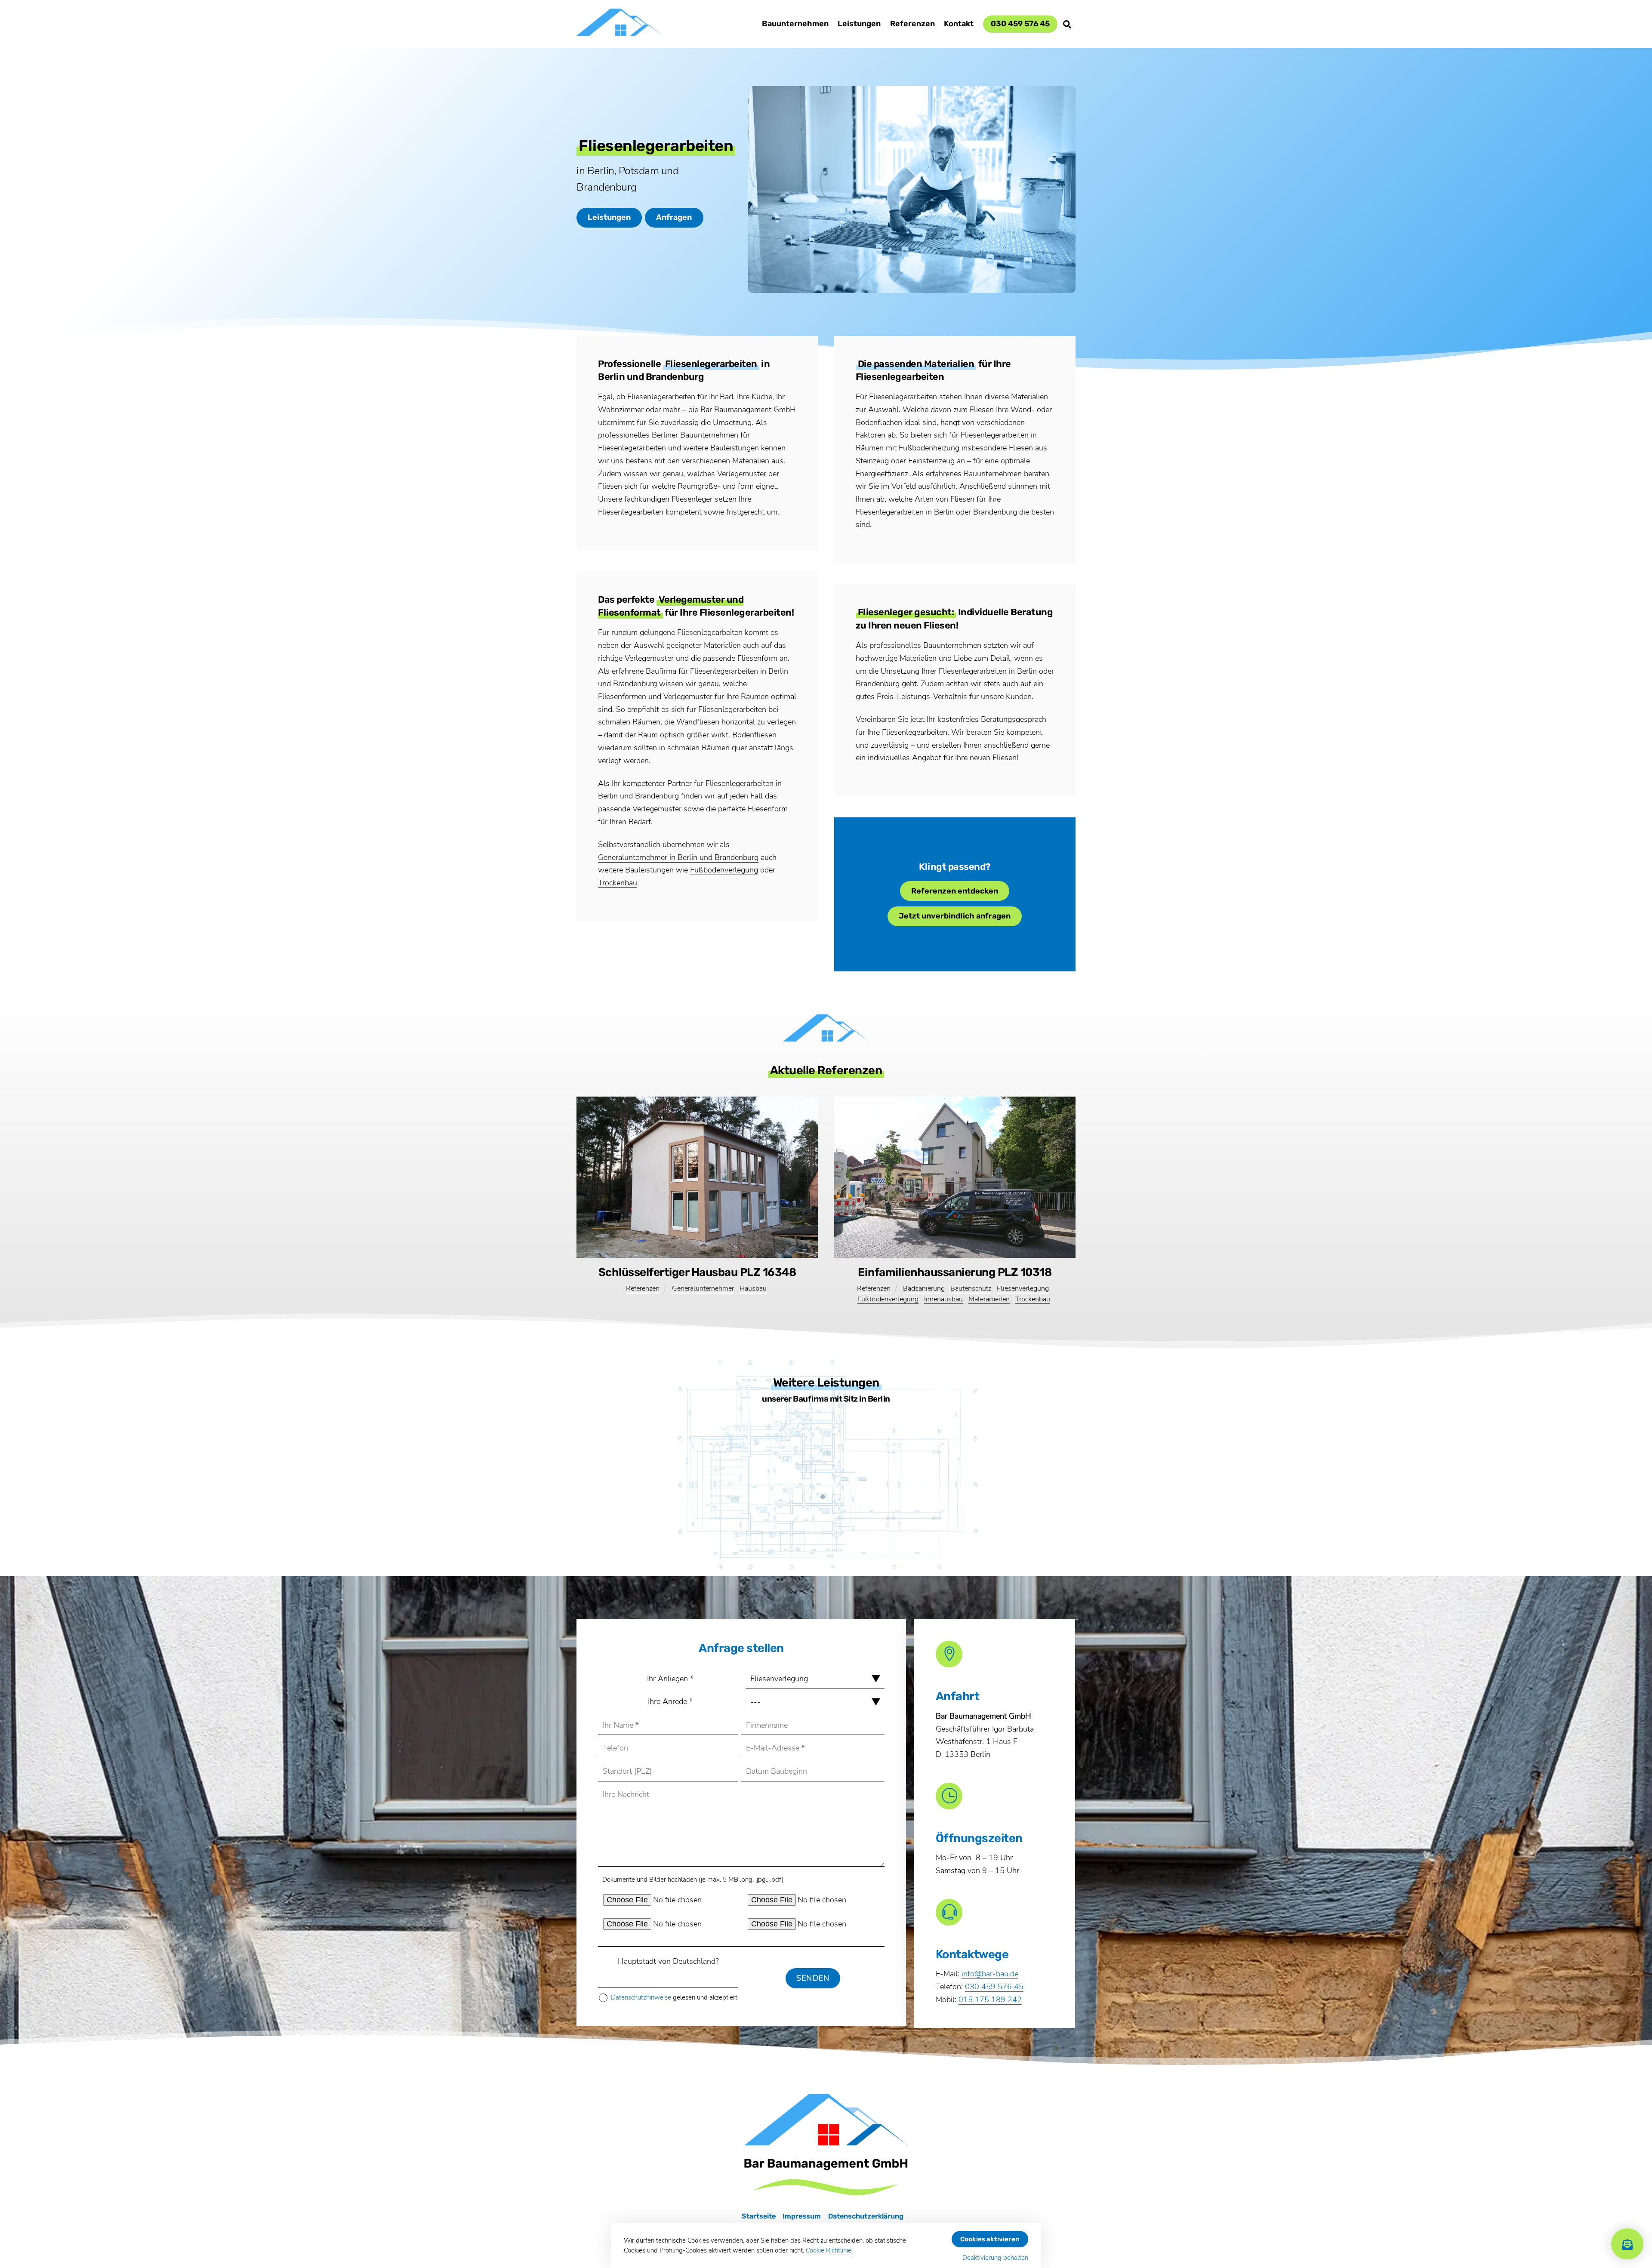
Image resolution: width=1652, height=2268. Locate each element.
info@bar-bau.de (990, 1974)
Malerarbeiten (989, 1299)
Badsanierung (924, 1288)
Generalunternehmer (703, 1288)
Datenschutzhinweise (641, 1997)
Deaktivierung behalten (995, 2258)
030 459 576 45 (1020, 24)
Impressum (802, 2216)
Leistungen (859, 24)
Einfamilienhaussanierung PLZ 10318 (955, 1272)
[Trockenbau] (826, 1466)
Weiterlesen (826, 1538)
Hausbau (753, 1288)
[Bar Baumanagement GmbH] (619, 31)
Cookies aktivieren (990, 2239)
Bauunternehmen (795, 24)
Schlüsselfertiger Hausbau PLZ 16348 (697, 1272)
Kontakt (959, 24)
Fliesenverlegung (1023, 1288)
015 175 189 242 (990, 2000)
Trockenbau (618, 883)
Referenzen (912, 24)
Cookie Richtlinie (829, 2250)
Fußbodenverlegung (724, 870)
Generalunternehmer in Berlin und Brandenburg (678, 857)
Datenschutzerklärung (866, 2216)
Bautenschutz (971, 1288)
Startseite (759, 2216)
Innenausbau (943, 1299)
